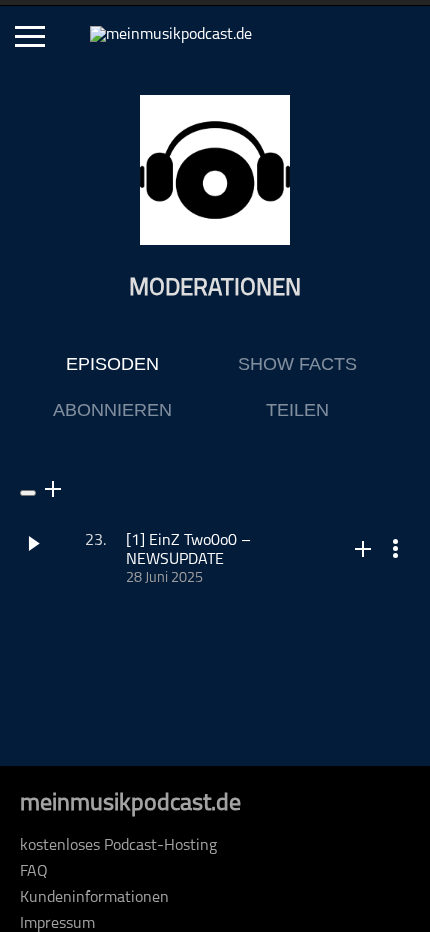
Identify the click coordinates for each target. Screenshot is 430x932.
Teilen (297, 410)
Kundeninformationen (94, 898)
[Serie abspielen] (28, 493)
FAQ (34, 872)
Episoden (112, 364)
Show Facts (297, 364)
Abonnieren (112, 410)
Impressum (57, 924)
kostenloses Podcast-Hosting (118, 846)
